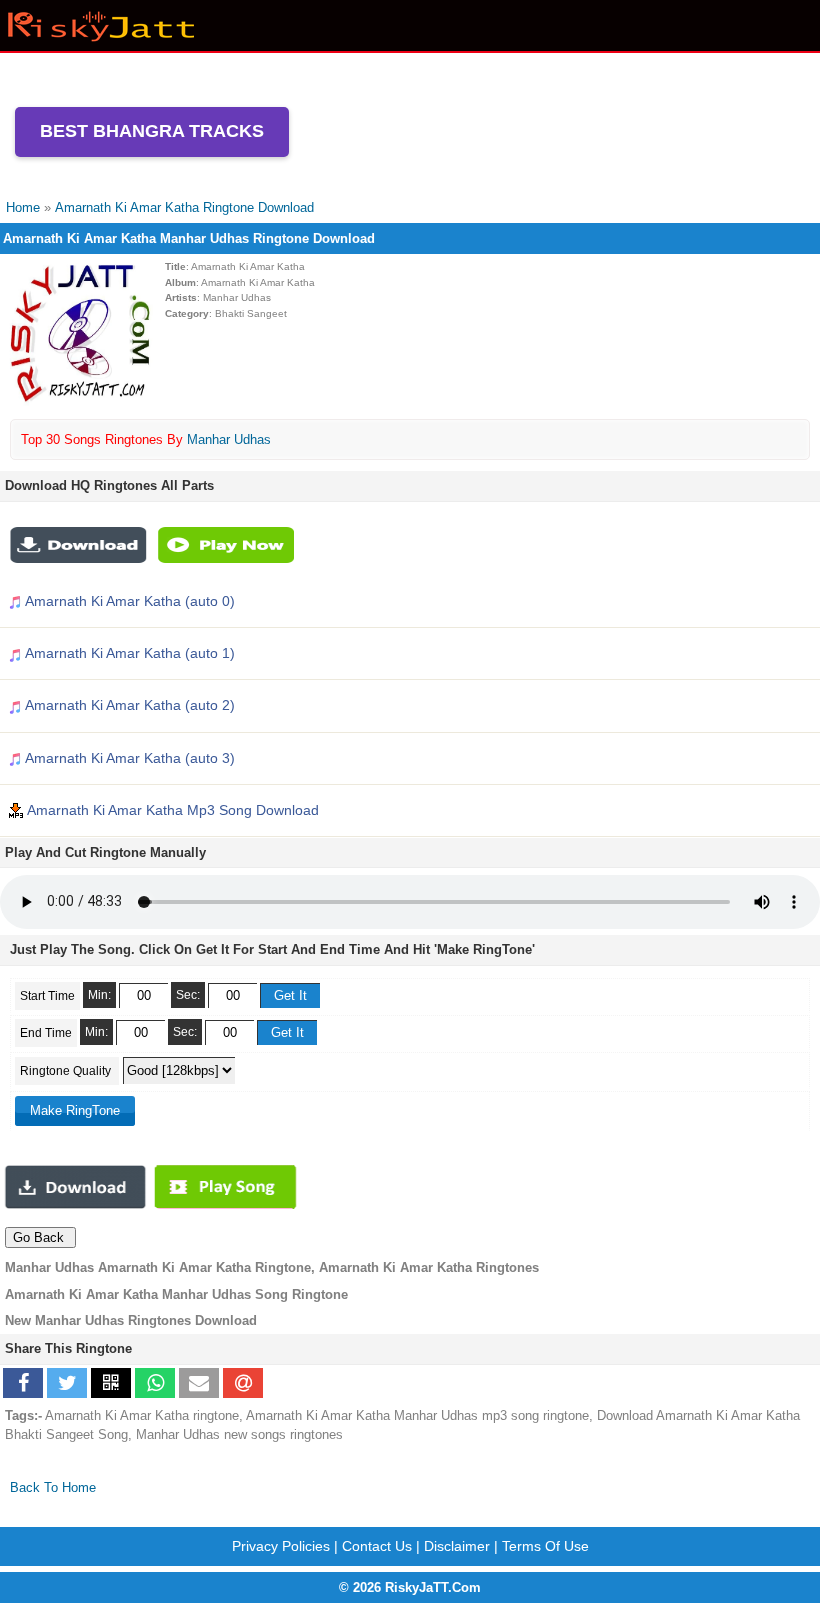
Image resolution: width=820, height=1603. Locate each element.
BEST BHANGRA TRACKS (152, 131)
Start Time (47, 996)
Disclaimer (457, 1546)
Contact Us (377, 1546)
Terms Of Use (545, 1546)
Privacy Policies (281, 1546)
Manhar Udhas (229, 439)
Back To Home (53, 1487)
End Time (46, 1033)
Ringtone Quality (67, 1071)
